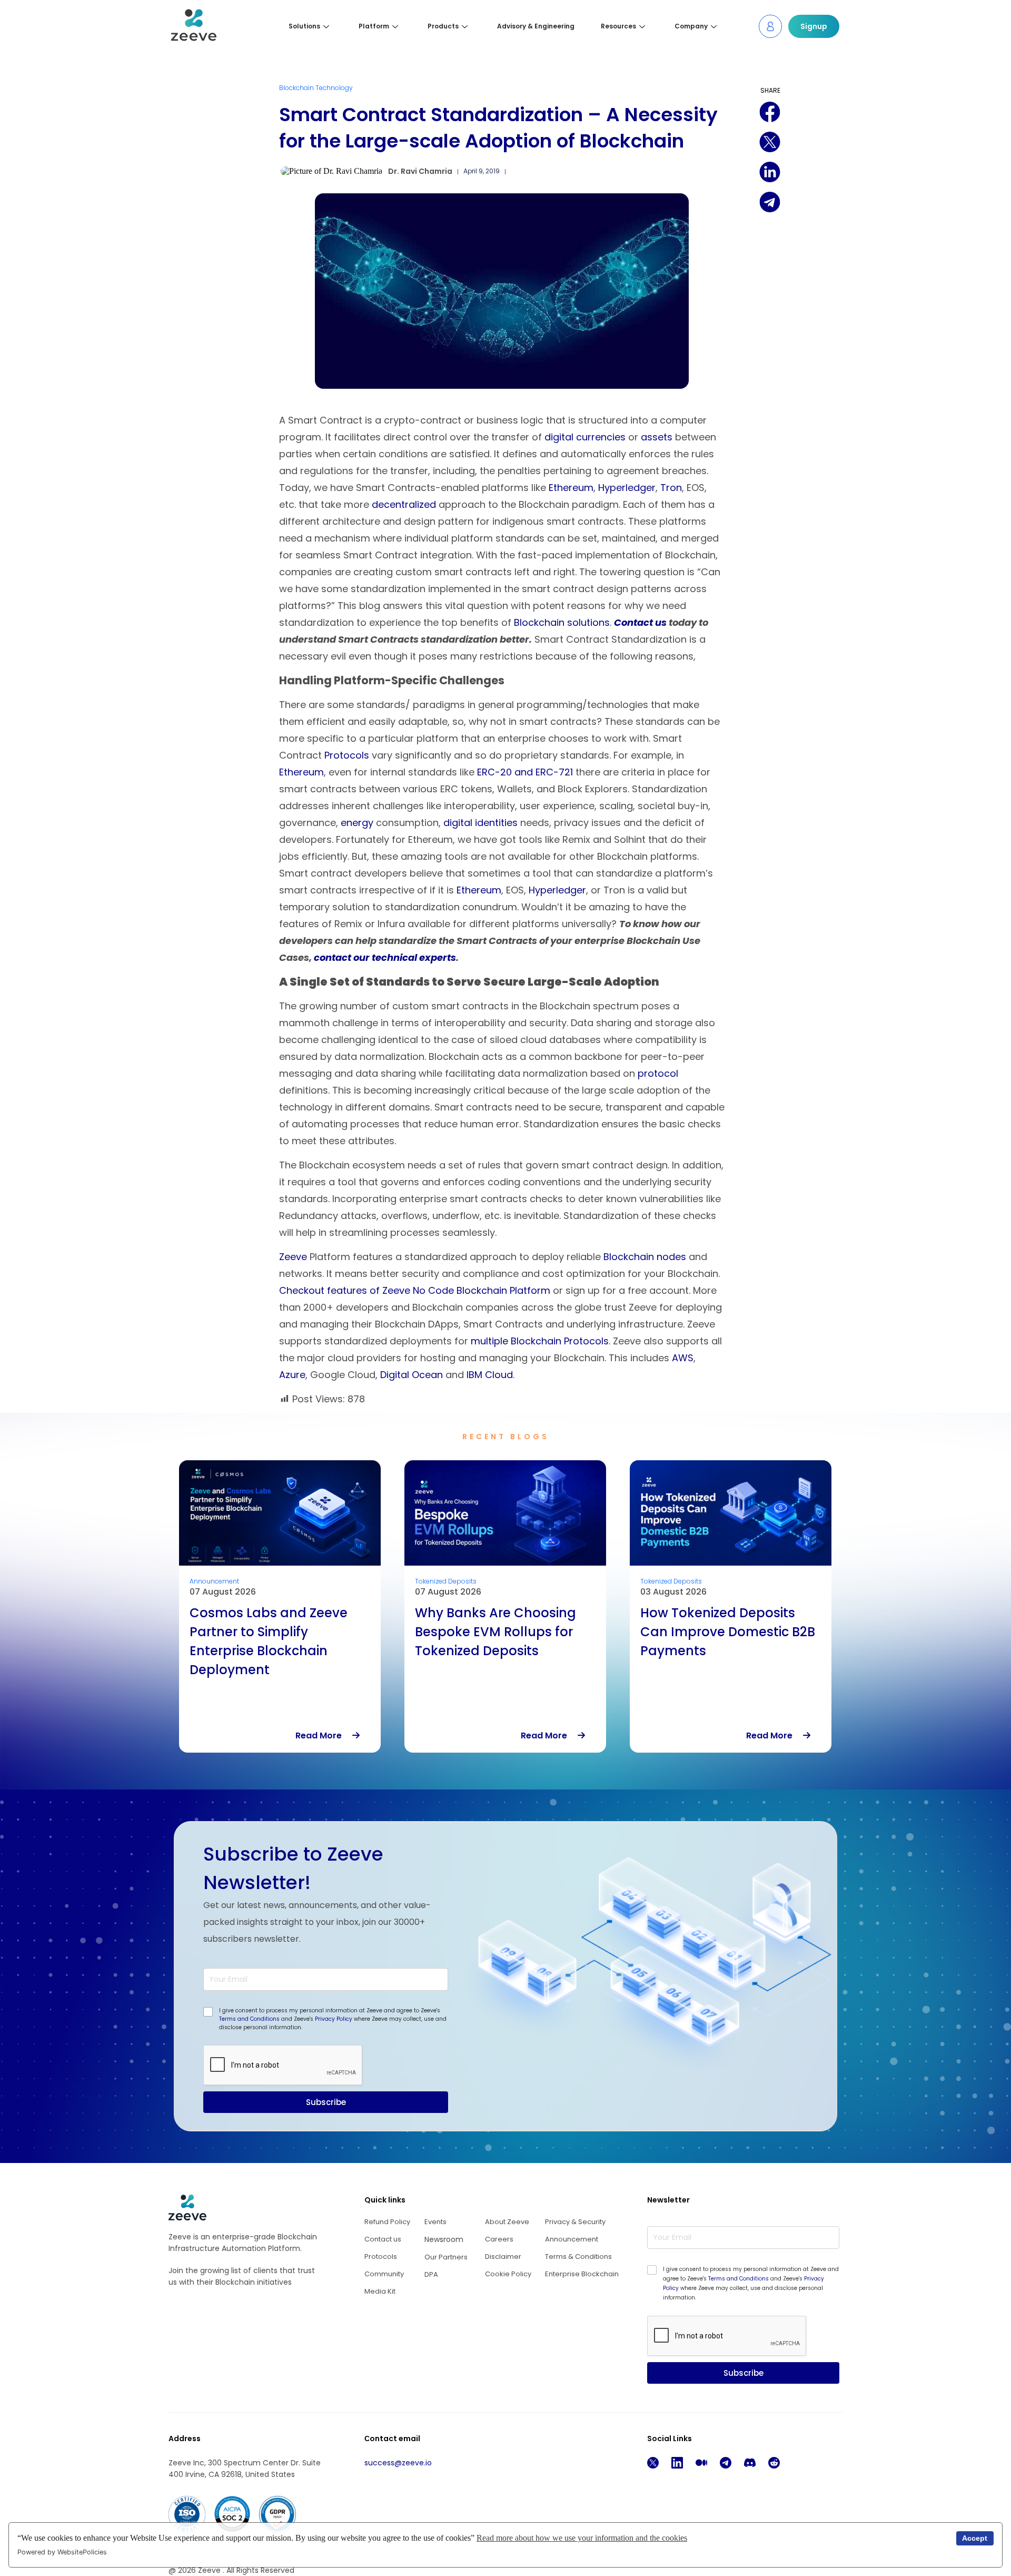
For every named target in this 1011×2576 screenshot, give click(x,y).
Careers (499, 2239)
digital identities (480, 823)
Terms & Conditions (578, 2257)
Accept (975, 2538)
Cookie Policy (508, 2274)
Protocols (347, 755)
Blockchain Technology (316, 88)
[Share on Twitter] (770, 142)
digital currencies (585, 437)
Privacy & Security (575, 2222)
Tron (671, 488)
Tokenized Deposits (220, 1581)
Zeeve (293, 1257)
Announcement (572, 2239)
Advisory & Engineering (536, 26)
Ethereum (571, 488)
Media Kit (380, 2291)
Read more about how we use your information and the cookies (582, 2538)
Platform (374, 26)
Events (435, 2222)
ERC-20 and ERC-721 (525, 772)
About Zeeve (507, 2222)
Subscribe (326, 2102)
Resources (618, 26)
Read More (324, 1736)
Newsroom (444, 2239)
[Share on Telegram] (770, 203)
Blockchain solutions (562, 622)
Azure (292, 1375)
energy (357, 823)
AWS (683, 1358)
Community (384, 2274)
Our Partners (446, 2257)
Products (443, 26)
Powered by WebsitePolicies (62, 2552)
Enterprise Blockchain (582, 2274)
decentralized (404, 504)
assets (657, 437)
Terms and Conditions (249, 2019)
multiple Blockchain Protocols (540, 1341)
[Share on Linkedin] (770, 173)
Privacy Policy (334, 2019)
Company (691, 26)
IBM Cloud (490, 1375)
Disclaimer (503, 2257)
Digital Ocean (412, 1375)
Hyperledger (627, 488)
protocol (658, 1073)
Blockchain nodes (645, 1257)
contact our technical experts (385, 957)
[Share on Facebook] (770, 112)
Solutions (304, 26)
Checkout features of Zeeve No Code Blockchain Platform (415, 1290)
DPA (431, 2274)
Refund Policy (387, 2222)
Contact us (640, 622)
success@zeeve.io (398, 2463)
